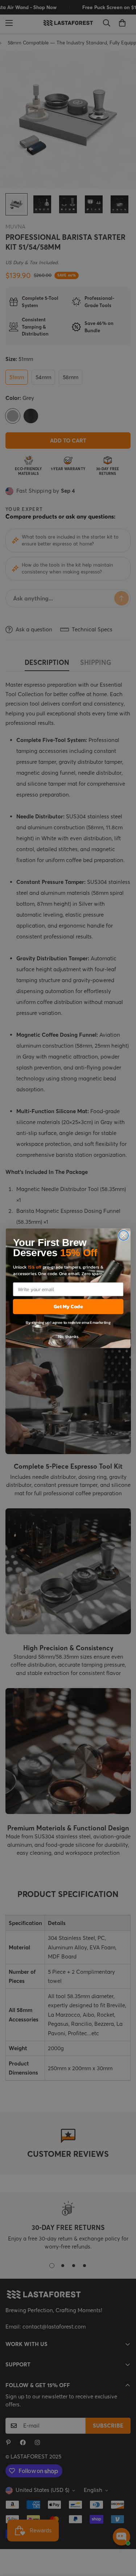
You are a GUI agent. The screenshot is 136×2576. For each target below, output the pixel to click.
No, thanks (68, 1336)
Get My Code (68, 1306)
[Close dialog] (123, 1235)
